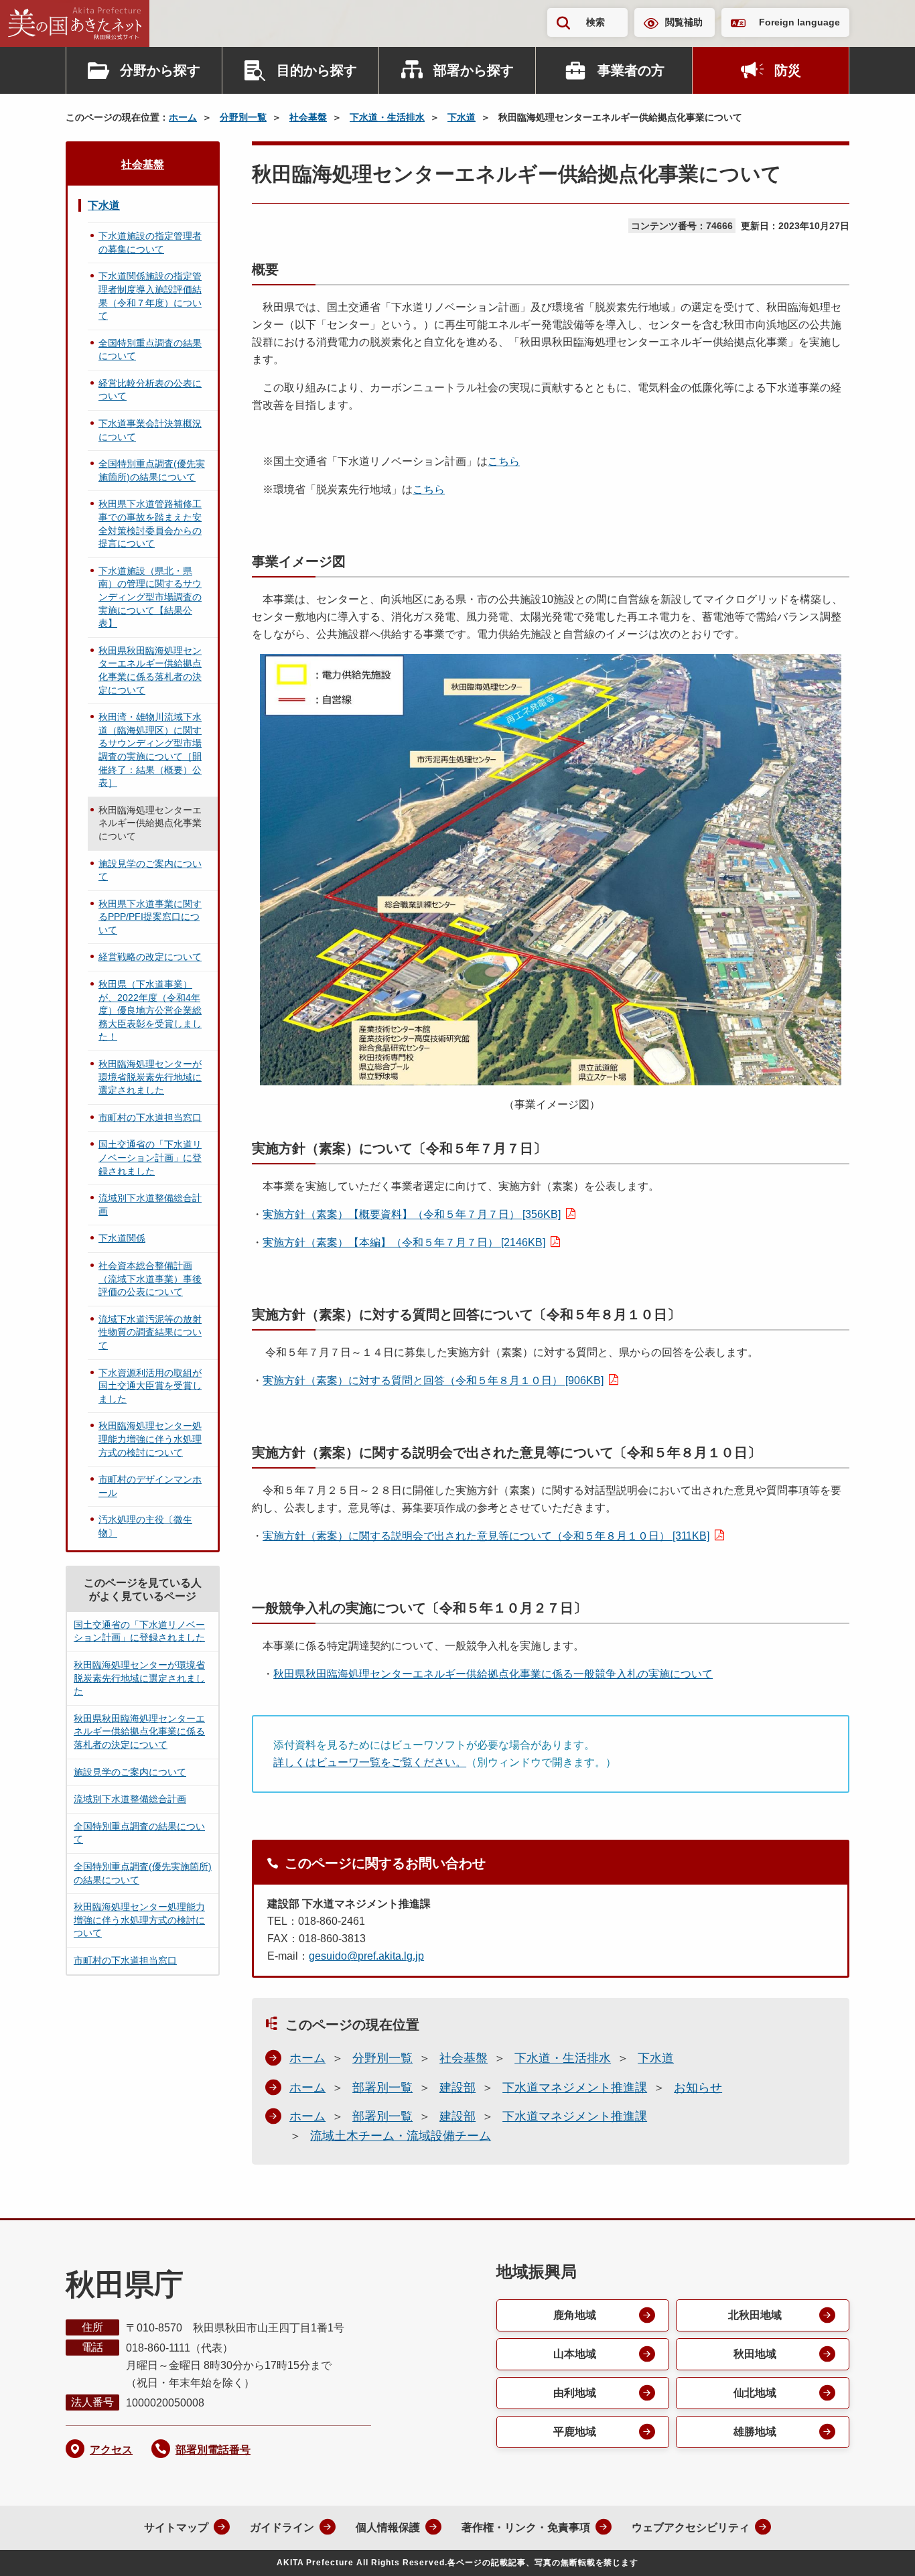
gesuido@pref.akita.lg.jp (366, 1956)
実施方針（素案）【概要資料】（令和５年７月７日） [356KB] (412, 1214)
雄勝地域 (755, 2432)
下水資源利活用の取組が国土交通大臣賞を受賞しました (150, 1386)
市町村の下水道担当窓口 (150, 1117)
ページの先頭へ (878, 2548)
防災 (788, 70)
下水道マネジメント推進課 (575, 2088)
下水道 (462, 117)
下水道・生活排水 (387, 117)
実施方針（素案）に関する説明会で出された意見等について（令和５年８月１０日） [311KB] (486, 1536)
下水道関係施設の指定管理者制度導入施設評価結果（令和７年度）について (150, 296)
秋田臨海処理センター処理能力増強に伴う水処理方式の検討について (150, 1439)
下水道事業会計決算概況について (150, 430)
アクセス (111, 2450)
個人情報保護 (388, 2527)
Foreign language (799, 22)
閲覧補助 (684, 22)
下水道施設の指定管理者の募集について (150, 243)
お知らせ (698, 2088)
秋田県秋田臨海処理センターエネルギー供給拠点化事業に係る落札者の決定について (150, 670)
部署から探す (474, 70)
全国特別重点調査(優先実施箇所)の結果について (152, 470)
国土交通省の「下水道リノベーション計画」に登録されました (150, 1157)
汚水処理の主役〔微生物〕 (145, 1526)
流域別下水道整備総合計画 (150, 1205)
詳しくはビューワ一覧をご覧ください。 (370, 1762)
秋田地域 (755, 2354)
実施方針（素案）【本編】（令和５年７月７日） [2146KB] (404, 1242)
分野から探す (160, 70)
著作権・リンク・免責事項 (526, 2527)
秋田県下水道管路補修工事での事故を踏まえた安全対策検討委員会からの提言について (150, 524)
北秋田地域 (755, 2315)
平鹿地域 (575, 2432)
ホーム (183, 117)
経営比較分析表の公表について (150, 390)
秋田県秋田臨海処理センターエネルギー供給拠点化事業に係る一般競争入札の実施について (493, 1674)
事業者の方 (631, 70)
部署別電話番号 (213, 2450)
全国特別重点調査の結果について (150, 350)
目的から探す (317, 70)
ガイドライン (282, 2527)
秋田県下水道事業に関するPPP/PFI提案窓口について (150, 917)
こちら (504, 461)
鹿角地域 (575, 2315)
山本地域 (575, 2354)
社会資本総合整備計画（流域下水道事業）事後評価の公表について (150, 1279)
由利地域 (575, 2393)
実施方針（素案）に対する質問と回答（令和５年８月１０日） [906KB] (433, 1380)
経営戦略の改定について (150, 957)
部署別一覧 (382, 2088)
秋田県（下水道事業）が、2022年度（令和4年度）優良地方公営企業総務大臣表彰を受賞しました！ (150, 1010)
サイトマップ (176, 2527)
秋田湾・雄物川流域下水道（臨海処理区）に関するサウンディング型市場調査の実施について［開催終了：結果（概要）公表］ (150, 750)
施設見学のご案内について (150, 870)
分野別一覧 (243, 117)
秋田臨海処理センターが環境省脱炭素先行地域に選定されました (150, 1077)
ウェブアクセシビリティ (691, 2527)
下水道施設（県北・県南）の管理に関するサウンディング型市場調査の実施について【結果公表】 (150, 597)
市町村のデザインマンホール (150, 1486)
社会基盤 (308, 117)
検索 (595, 22)
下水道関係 (122, 1238)
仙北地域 (755, 2393)
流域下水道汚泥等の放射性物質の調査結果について (150, 1332)
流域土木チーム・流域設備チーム (401, 2136)
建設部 (457, 2088)
